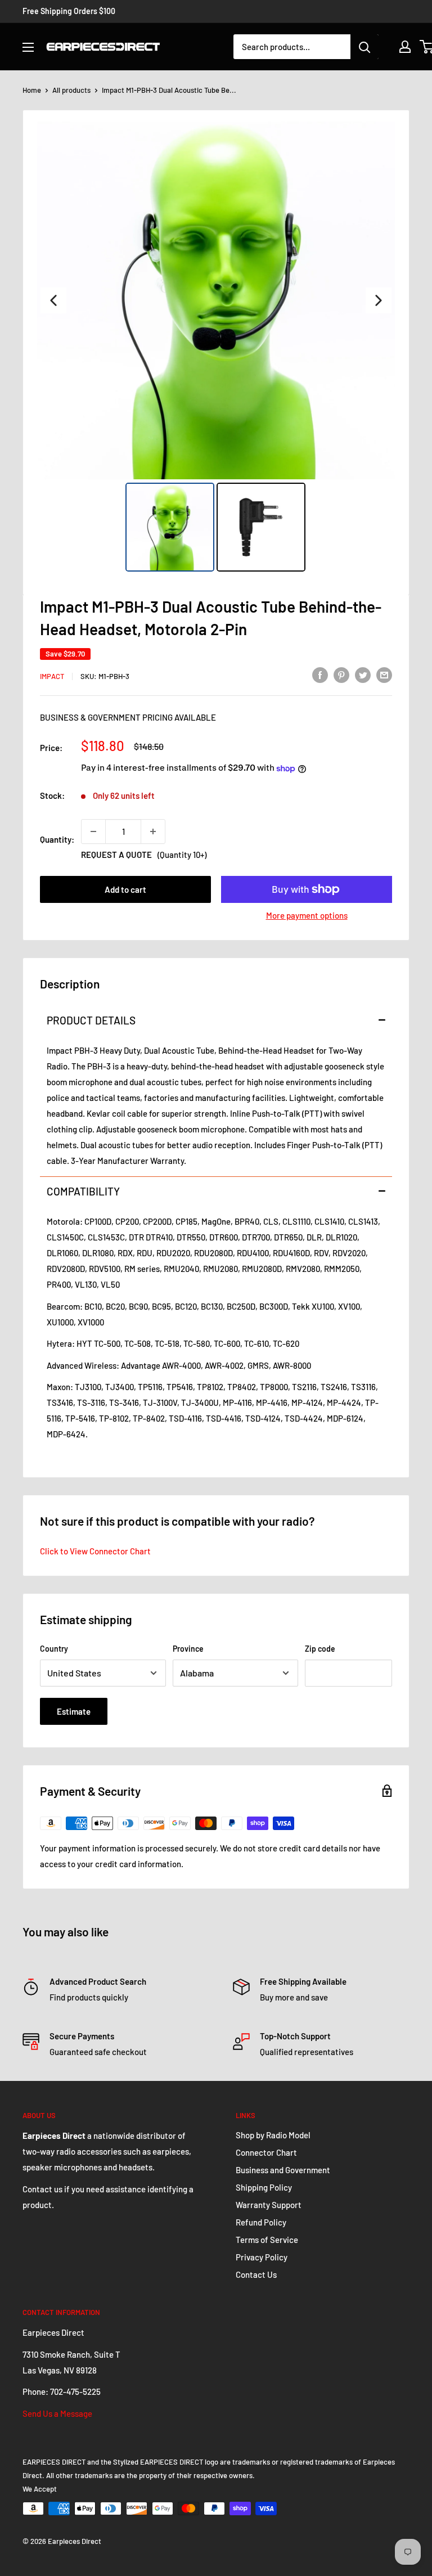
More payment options (307, 915)
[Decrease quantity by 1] (93, 831)
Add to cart (125, 889)
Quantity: (57, 839)
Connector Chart (266, 2152)
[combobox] (292, 47)
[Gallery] (216, 348)
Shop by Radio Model (273, 2135)
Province (188, 1649)
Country (54, 1649)
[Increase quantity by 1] (153, 831)
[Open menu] (28, 47)
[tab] (216, 1020)
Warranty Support (269, 2205)
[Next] (379, 300)
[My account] (405, 47)
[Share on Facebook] (320, 675)
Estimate (74, 1711)
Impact (52, 676)
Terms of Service (267, 2240)
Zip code (320, 1649)
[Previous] (53, 300)
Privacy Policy (262, 2257)
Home (32, 90)
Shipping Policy (264, 2187)
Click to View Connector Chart (95, 1551)
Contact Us (256, 2274)
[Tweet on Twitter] (363, 675)
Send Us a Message (57, 2413)
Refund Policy (261, 2222)
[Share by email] (384, 675)
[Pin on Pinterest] (341, 675)
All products (71, 90)
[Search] (364, 47)
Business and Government (283, 2170)
